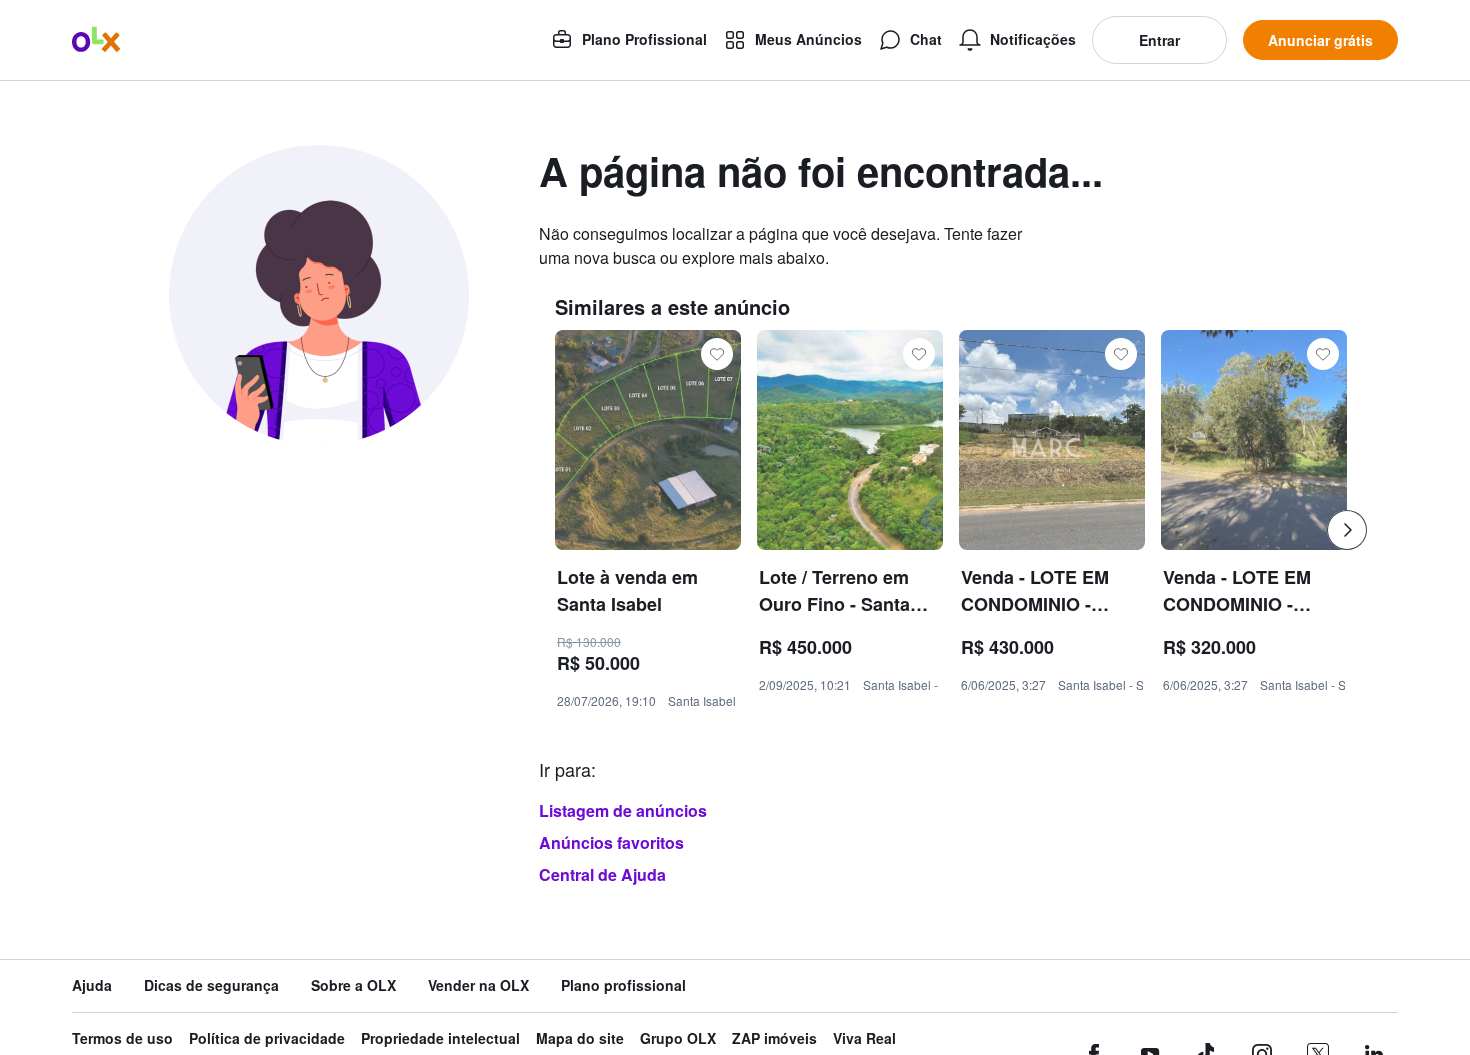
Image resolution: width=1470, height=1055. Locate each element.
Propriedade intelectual (440, 1038)
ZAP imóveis (774, 1038)
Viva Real (864, 1038)
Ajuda (92, 985)
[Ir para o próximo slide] (1347, 530)
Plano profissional (623, 985)
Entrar (1159, 40)
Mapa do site (580, 1038)
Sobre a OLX (353, 985)
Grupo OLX (678, 1038)
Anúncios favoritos (611, 842)
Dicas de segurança (211, 985)
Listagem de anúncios (623, 810)
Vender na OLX (478, 985)
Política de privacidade (267, 1038)
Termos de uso (122, 1038)
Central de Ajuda (602, 874)
